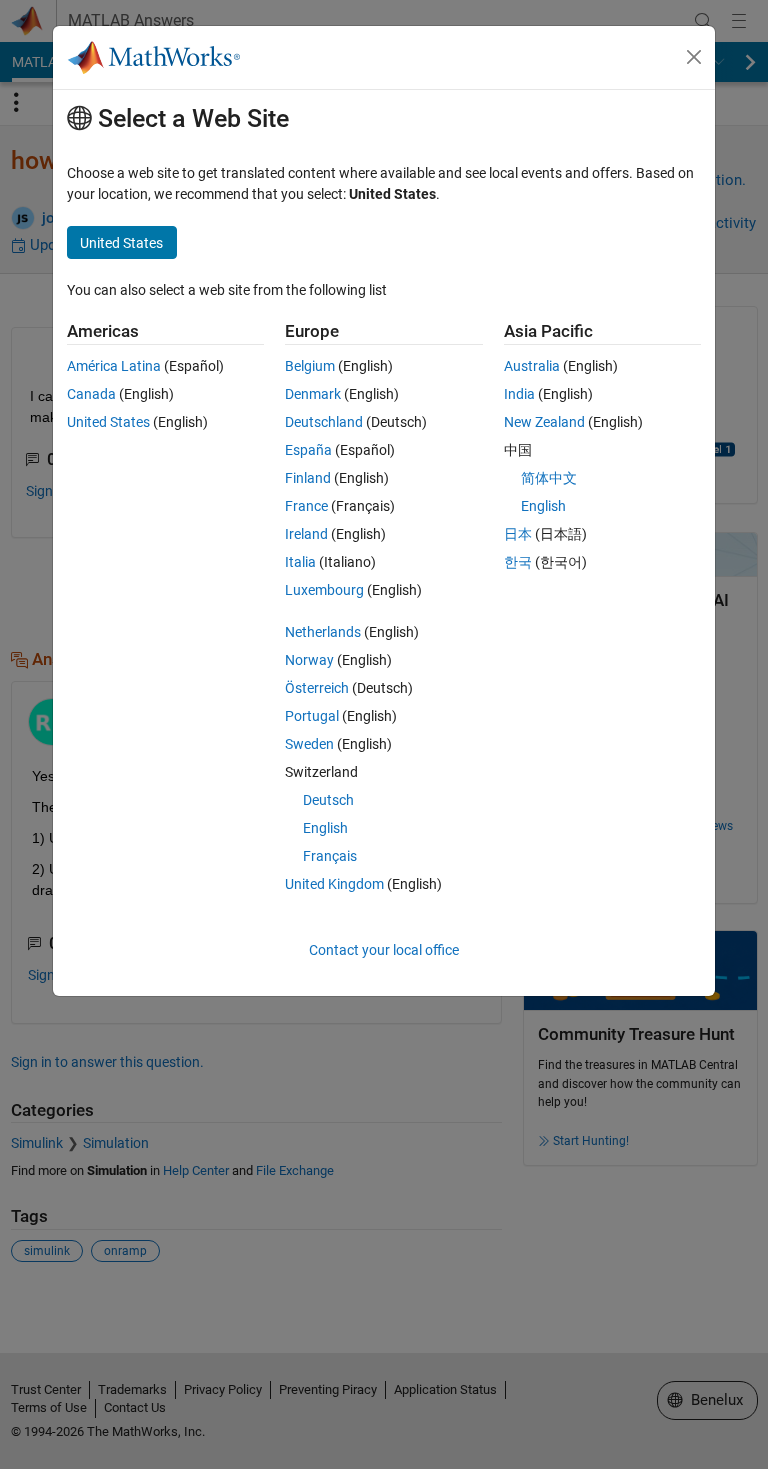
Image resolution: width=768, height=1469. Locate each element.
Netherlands (323, 632)
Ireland (306, 534)
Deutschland (324, 422)
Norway (309, 660)
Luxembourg (324, 590)
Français (330, 856)
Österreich (317, 688)
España (308, 450)
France (306, 506)
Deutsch (328, 800)
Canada (91, 394)
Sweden (309, 744)
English (325, 828)
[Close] (694, 57)
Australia (532, 366)
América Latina (114, 366)
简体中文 (549, 478)
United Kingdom (334, 884)
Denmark (313, 394)
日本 (518, 534)
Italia (300, 562)
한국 (518, 562)
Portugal (312, 716)
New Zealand (544, 422)
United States (108, 422)
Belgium (310, 366)
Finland (308, 478)
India (519, 394)
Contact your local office (384, 950)
